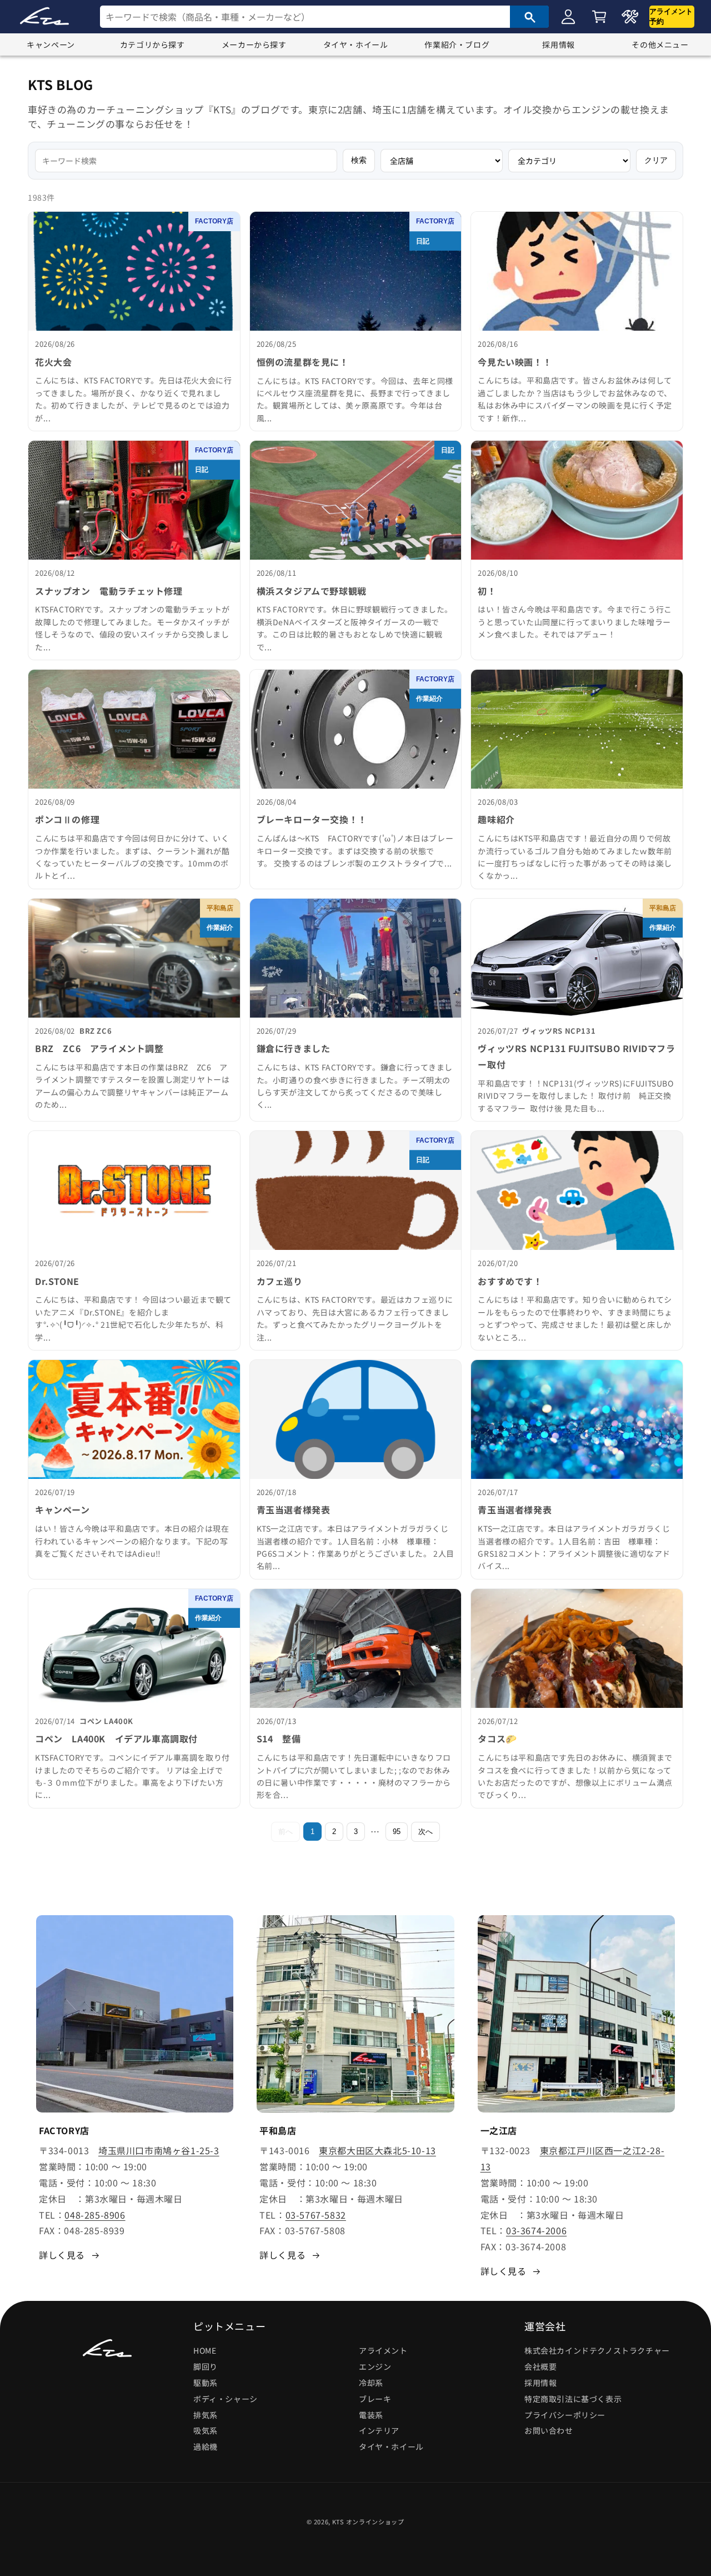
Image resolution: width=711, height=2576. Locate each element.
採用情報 (558, 44)
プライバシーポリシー (565, 2415)
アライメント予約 (671, 16)
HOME (205, 2350)
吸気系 (206, 2430)
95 (397, 1832)
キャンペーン (51, 44)
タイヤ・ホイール (356, 44)
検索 (359, 160)
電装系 (371, 2415)
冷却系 (371, 2383)
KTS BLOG (61, 84)
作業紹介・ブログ (457, 44)
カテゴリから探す (152, 44)
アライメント (383, 2350)
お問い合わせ (549, 2430)
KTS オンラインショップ (368, 2522)
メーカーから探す (254, 44)
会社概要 (540, 2366)
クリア (656, 160)
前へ (286, 1832)
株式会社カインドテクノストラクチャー (597, 2350)
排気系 (206, 2415)
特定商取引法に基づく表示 (573, 2399)
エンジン (375, 2366)
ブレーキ (375, 2399)
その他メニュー (660, 44)
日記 (423, 241)
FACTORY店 (214, 221)
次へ (425, 1832)
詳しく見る (62, 2255)
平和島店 (220, 908)
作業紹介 (429, 699)
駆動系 (206, 2383)
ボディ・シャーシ (226, 2399)
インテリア (379, 2430)
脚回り (206, 2366)
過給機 (206, 2447)
